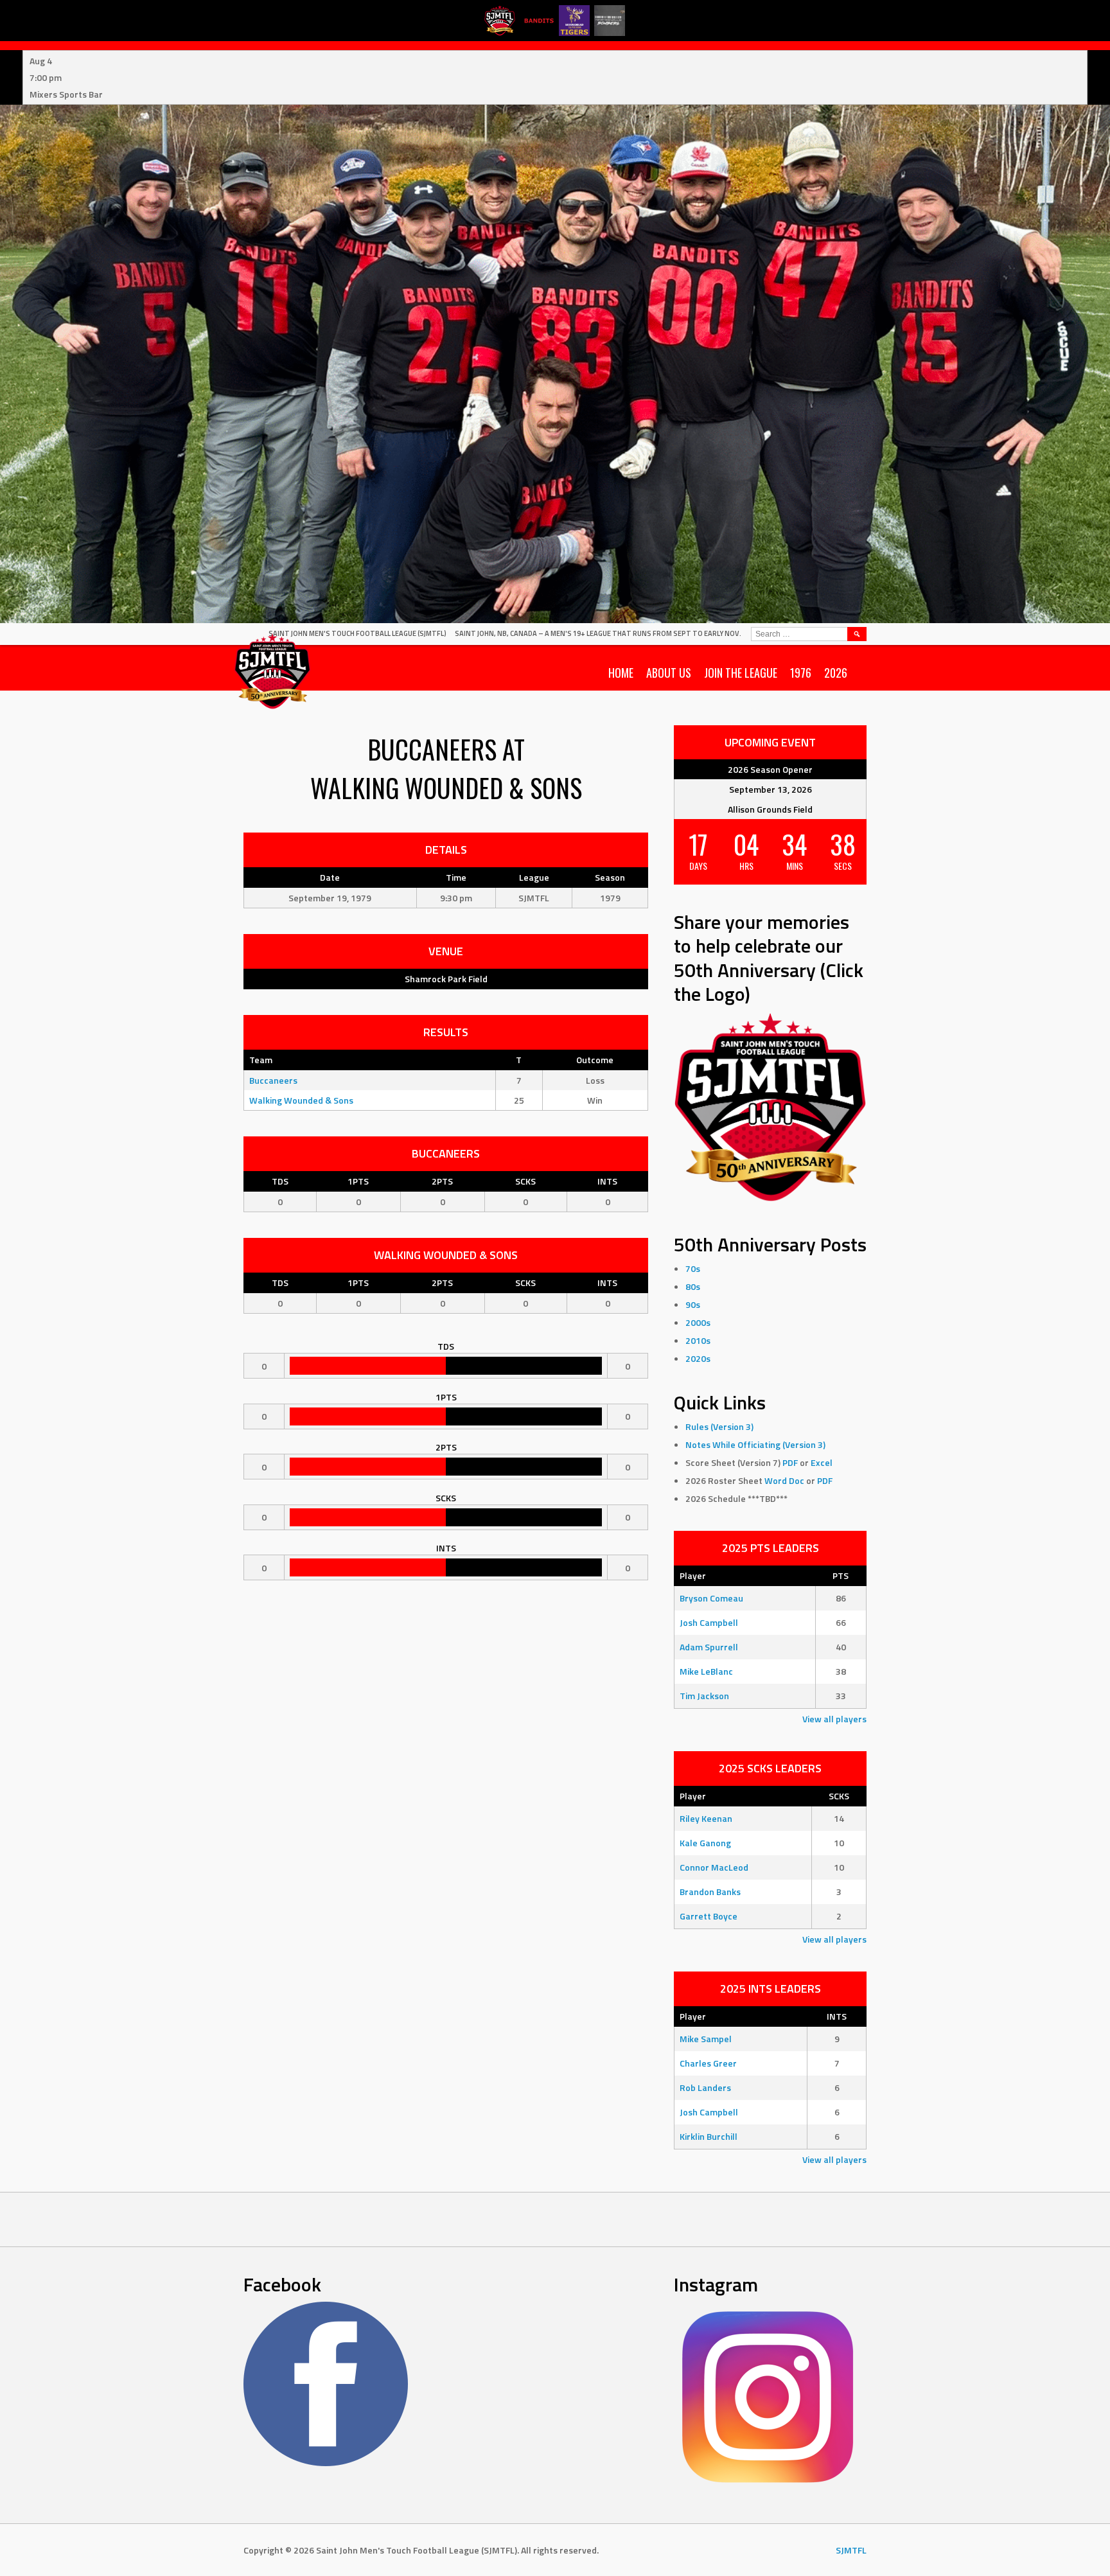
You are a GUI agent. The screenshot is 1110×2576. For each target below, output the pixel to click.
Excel (822, 1462)
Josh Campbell (709, 1622)
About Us (669, 673)
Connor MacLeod (714, 1867)
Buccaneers (273, 1080)
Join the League (741, 673)
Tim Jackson (704, 1696)
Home (621, 673)
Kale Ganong (705, 1843)
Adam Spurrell (709, 1647)
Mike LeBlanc (706, 1671)
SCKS (525, 1181)
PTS (841, 1575)
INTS (607, 1181)
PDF (790, 1462)
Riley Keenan (706, 1818)
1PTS (358, 1181)
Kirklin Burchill (709, 2136)
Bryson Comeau (711, 1598)
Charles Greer (708, 2063)
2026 (836, 673)
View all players (834, 1719)
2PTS (442, 1181)
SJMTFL (851, 2550)
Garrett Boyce (709, 1916)
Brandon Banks (710, 1892)
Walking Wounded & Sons (301, 1100)
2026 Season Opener (770, 769)
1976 (801, 673)
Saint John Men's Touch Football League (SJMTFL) (357, 633)
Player (693, 1575)
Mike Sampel (706, 2039)
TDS (280, 1181)
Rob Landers (705, 2087)
